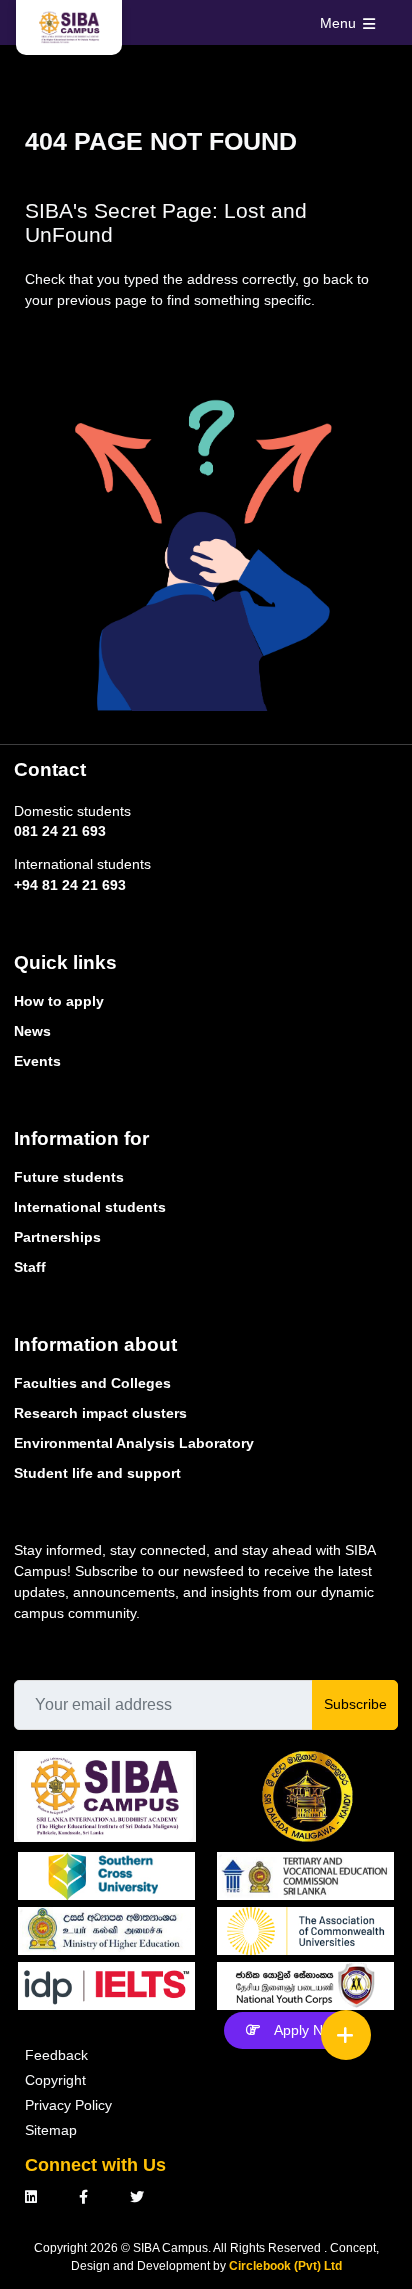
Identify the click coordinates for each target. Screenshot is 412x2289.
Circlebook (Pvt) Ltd (285, 2266)
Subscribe (355, 1704)
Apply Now (307, 2030)
